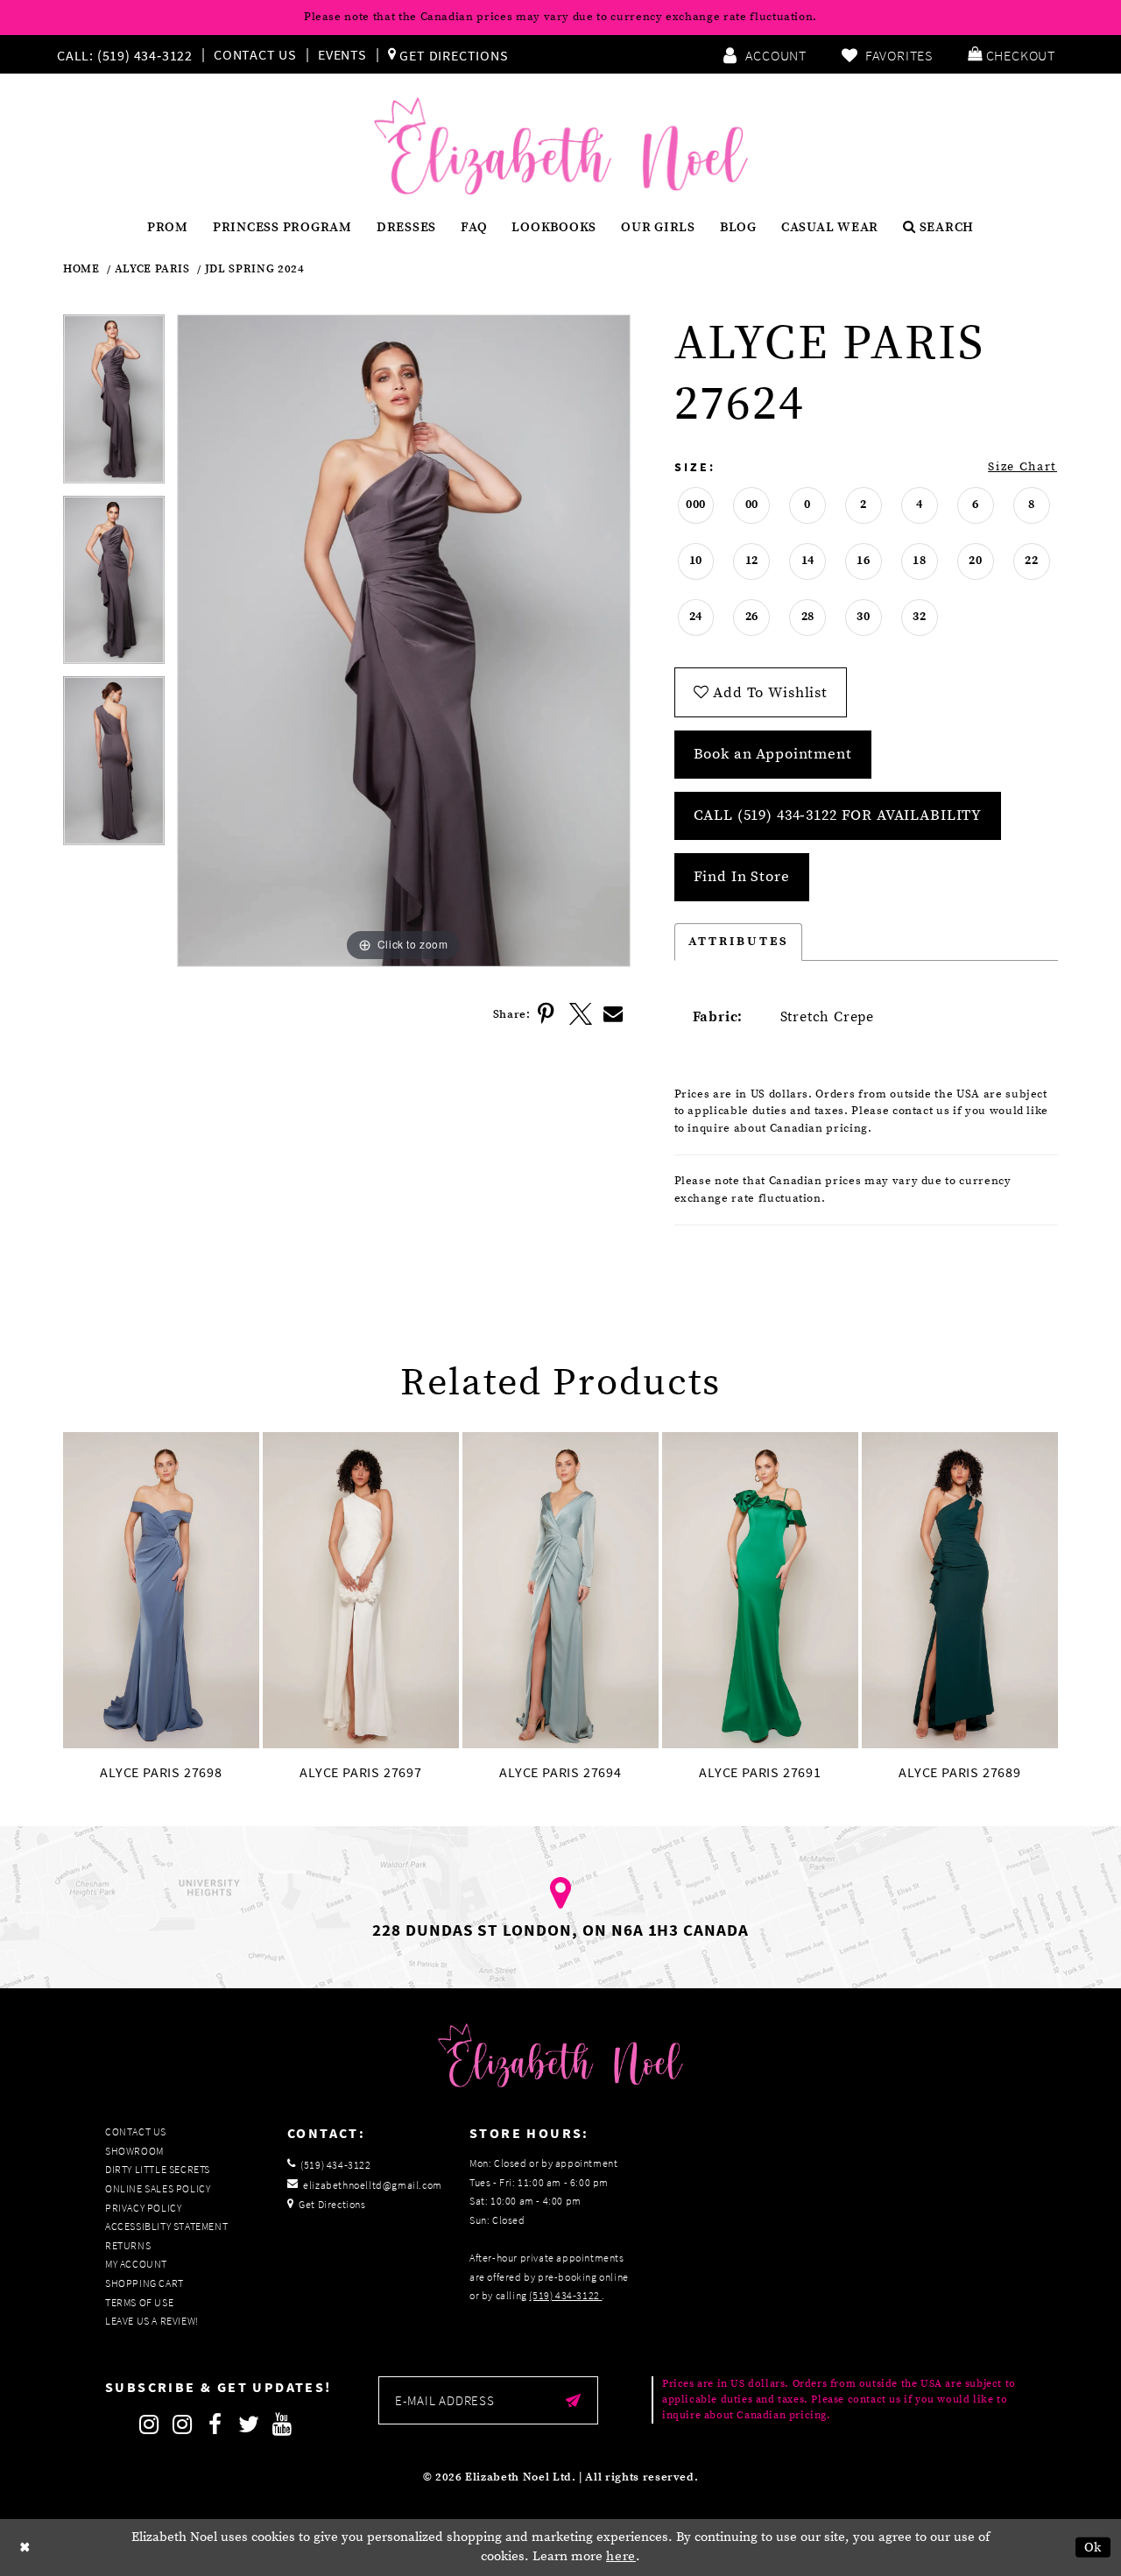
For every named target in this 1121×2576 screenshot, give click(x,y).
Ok (1093, 2548)
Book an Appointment (773, 754)
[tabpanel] (114, 405)
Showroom (134, 2151)
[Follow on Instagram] (149, 2424)
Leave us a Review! (152, 2321)
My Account (136, 2264)
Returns (128, 2245)
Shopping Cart (145, 2283)
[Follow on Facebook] (215, 2424)
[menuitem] (129, 54)
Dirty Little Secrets (158, 2169)
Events (342, 54)
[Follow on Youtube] (282, 2424)
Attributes (739, 942)
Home (81, 269)
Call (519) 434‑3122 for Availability (838, 815)
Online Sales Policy (158, 2188)
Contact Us (255, 54)
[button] (1012, 54)
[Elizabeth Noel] (561, 146)
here (621, 2556)
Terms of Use (139, 2302)
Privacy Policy (143, 2208)
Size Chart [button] (1022, 467)
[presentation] (161, 1590)
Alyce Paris (152, 269)
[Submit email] (573, 2400)
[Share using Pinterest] (547, 1014)
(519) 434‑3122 (565, 2295)
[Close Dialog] (25, 2548)
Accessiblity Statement (166, 2226)
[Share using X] (581, 1014)
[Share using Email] (614, 1014)
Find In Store (742, 877)
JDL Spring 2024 (255, 269)
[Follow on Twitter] (249, 2424)
